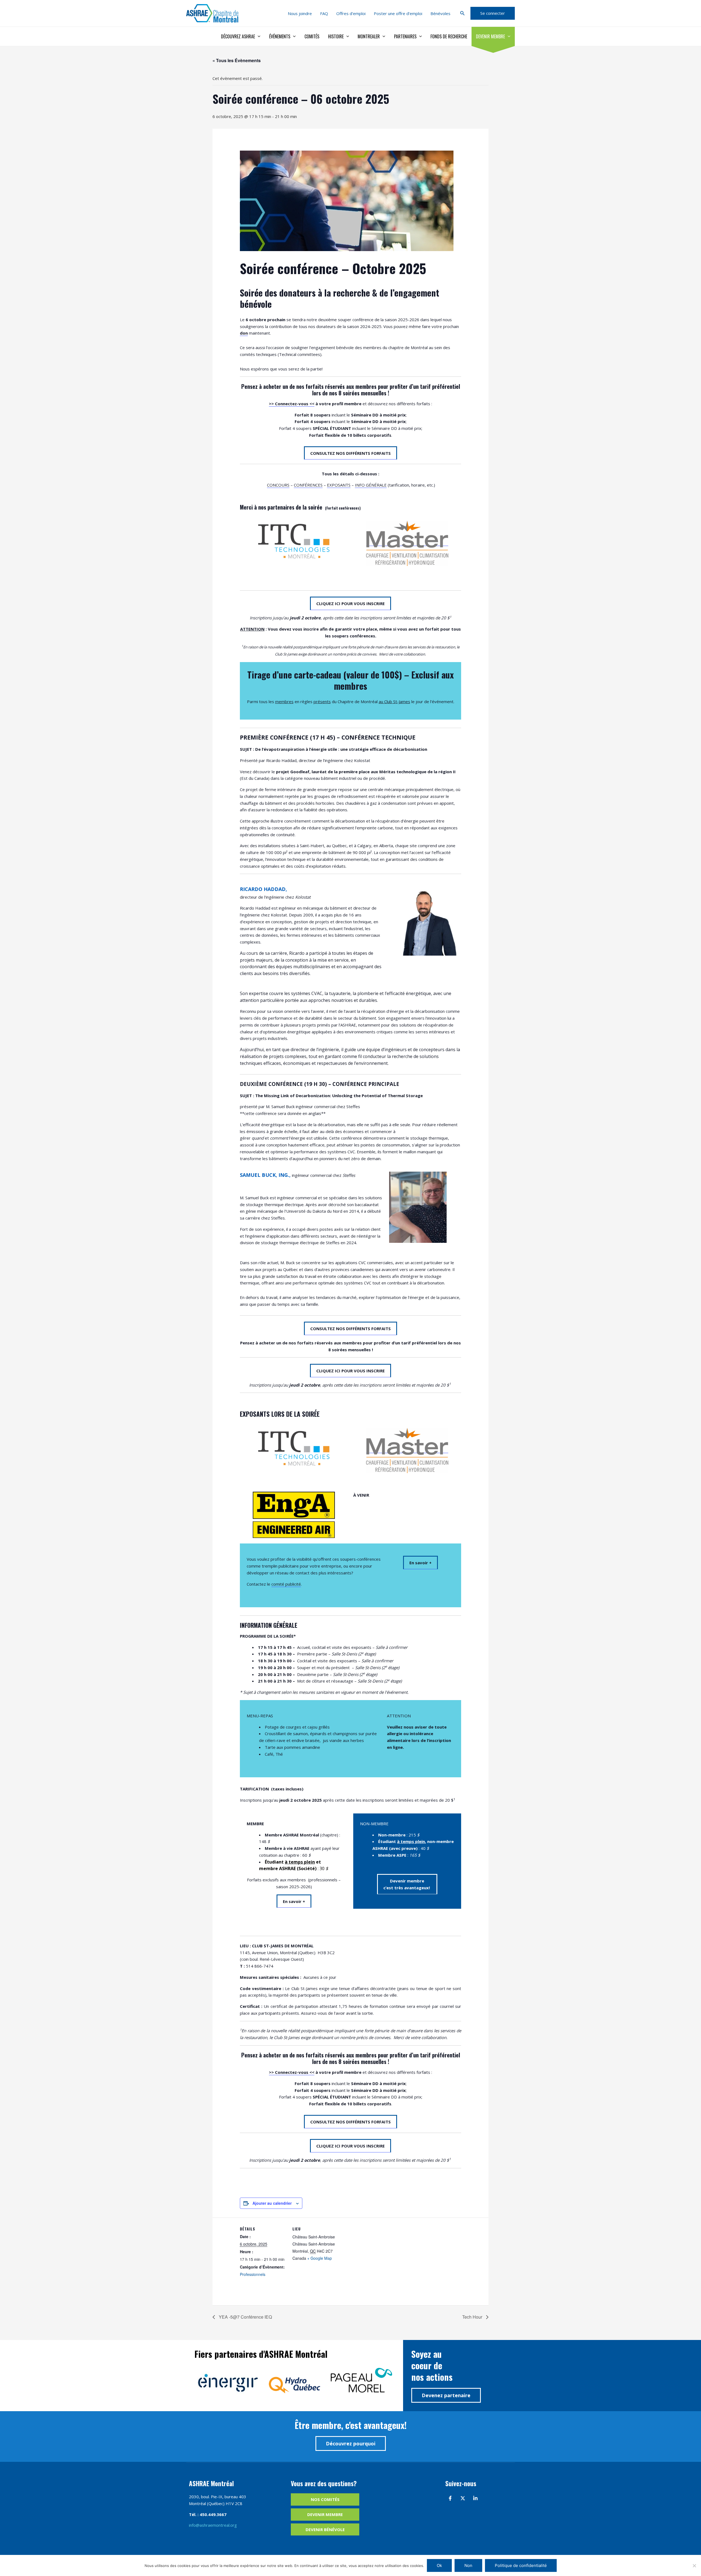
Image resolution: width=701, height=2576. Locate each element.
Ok (439, 2565)
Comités (312, 36)
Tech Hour (473, 2317)
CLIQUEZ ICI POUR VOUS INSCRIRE (350, 603)
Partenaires (405, 36)
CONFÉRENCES (308, 485)
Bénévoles (440, 13)
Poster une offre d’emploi (398, 13)
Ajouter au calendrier (272, 2203)
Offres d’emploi (351, 13)
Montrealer (369, 36)
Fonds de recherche (449, 36)
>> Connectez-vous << (292, 404)
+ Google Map (320, 2258)
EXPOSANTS (339, 485)
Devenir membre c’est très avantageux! (407, 1884)
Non (468, 2565)
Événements (280, 36)
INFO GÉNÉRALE (371, 485)
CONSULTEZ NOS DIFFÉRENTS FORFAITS (350, 453)
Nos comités (325, 2499)
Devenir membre (490, 36)
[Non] (694, 2566)
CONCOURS (278, 485)
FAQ (324, 13)
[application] (258, 36)
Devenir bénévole (325, 2529)
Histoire (336, 36)
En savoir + (420, 1563)
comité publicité (286, 1584)
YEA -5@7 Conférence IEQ (245, 2317)
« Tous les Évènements (237, 60)
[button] (462, 13)
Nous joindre (300, 13)
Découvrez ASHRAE (238, 36)
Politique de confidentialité (521, 2565)
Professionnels (253, 2274)
